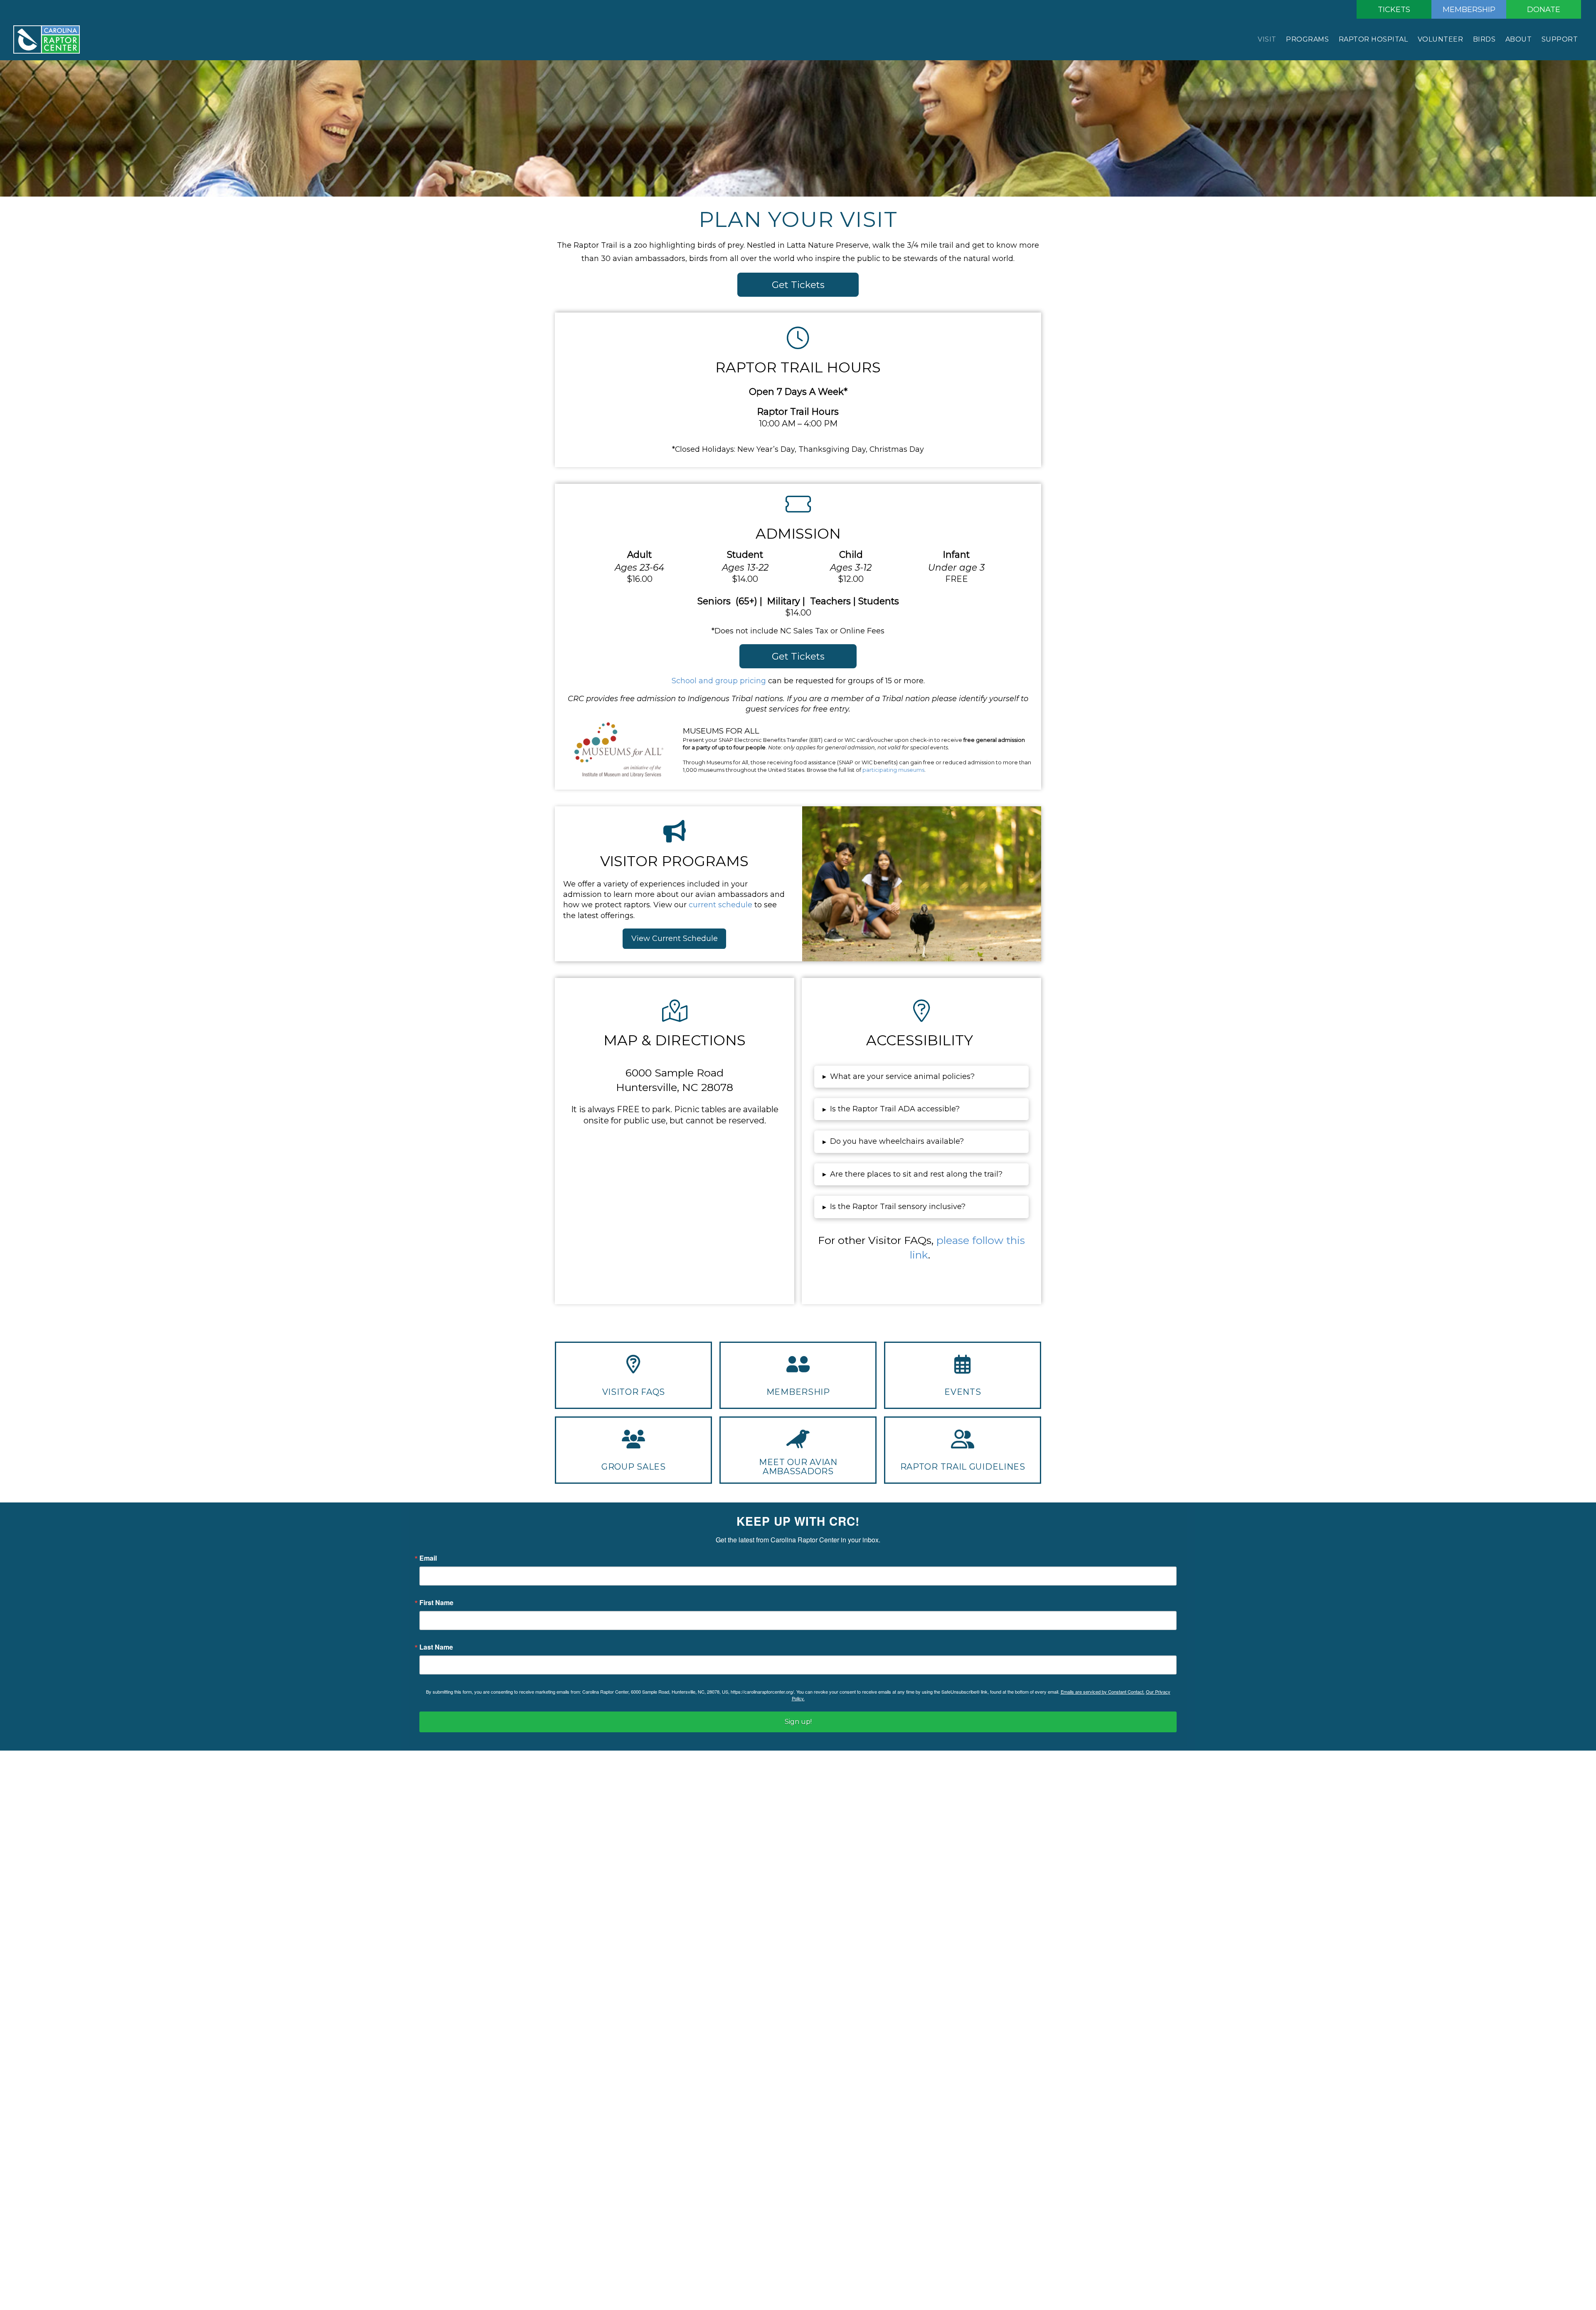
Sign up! (798, 1722)
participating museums (893, 770)
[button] (921, 1077)
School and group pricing (719, 681)
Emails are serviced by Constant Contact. (1103, 1692)
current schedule (720, 905)
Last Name (436, 1647)
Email (428, 1558)
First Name (436, 1603)
